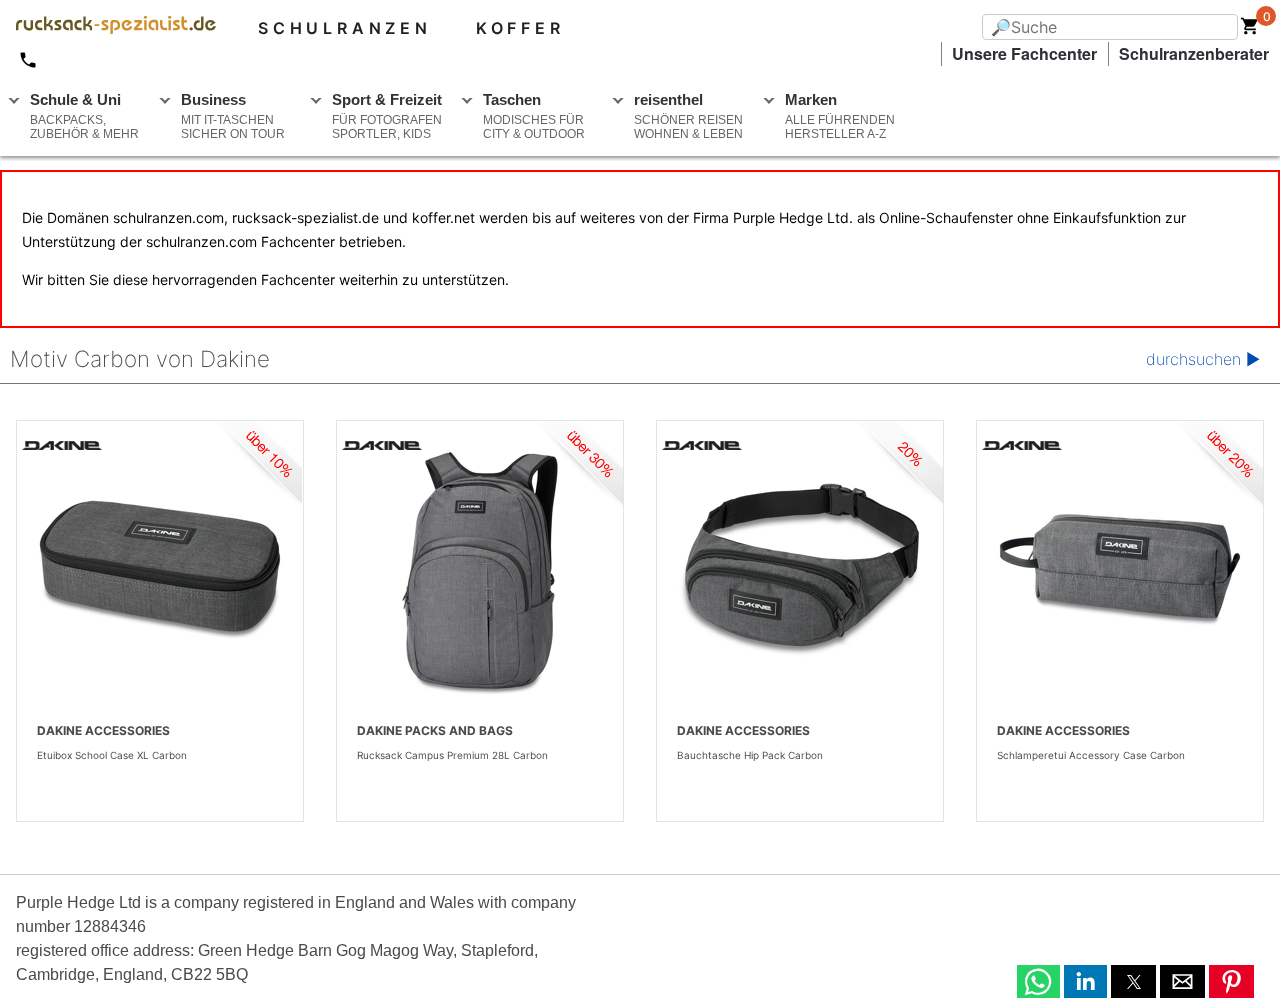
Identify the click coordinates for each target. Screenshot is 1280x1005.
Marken (840, 116)
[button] (1038, 981)
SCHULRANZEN (345, 28)
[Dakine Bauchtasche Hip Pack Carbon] (800, 570)
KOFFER (520, 28)
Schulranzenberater (1194, 53)
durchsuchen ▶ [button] (1203, 359)
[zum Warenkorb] (1250, 30)
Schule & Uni (84, 116)
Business (233, 116)
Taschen (534, 116)
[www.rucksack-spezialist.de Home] (108, 28)
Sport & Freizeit (387, 116)
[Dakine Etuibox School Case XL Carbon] (160, 570)
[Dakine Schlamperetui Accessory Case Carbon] (1120, 570)
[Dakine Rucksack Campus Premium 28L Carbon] (480, 570)
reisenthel (688, 116)
